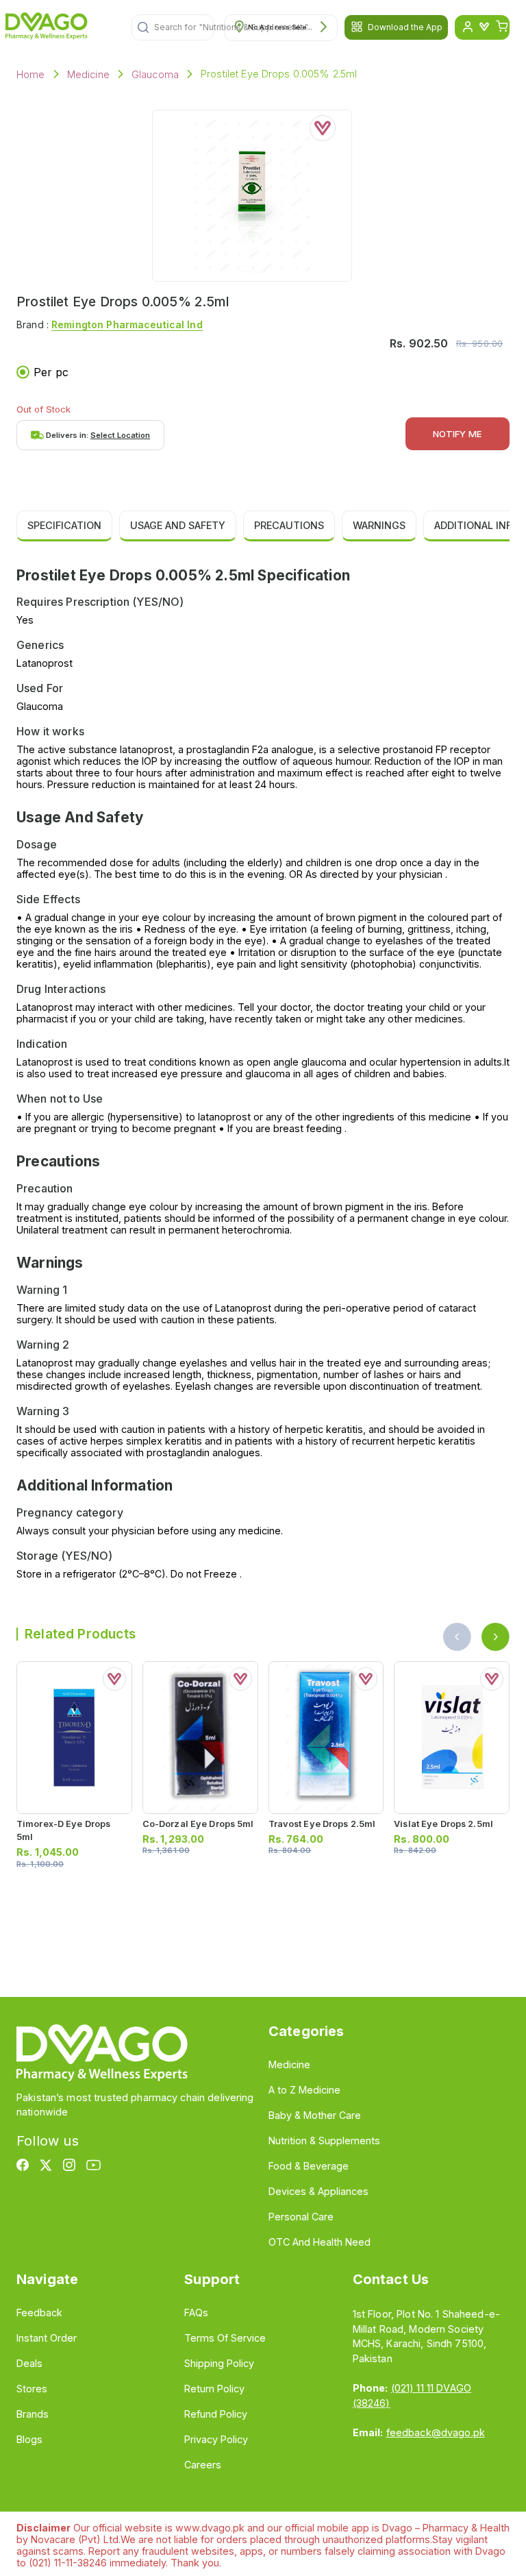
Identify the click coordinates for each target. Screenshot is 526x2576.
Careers (203, 2465)
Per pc (51, 372)
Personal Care (301, 2217)
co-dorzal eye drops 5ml (198, 1824)
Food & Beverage (309, 2166)
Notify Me (458, 434)
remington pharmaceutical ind (127, 324)
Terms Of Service (225, 2338)
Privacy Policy (216, 2439)
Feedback (39, 2313)
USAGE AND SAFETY (178, 525)
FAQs (196, 2313)
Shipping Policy (219, 2363)
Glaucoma (155, 74)
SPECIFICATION (64, 525)
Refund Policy (216, 2414)
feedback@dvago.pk (436, 2432)
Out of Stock (43, 409)
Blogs (29, 2439)
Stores (32, 2389)
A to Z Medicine (304, 2090)
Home (31, 74)
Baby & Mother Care (315, 2115)
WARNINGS (379, 525)
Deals (29, 2363)
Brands (33, 2414)
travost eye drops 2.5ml (322, 1824)
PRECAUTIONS (289, 525)
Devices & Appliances (318, 2191)
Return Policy (214, 2389)
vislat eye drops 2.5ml (443, 1824)
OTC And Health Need (320, 2242)
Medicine (88, 74)
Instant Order (47, 2338)
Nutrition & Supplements (324, 2140)
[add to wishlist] (323, 128)
